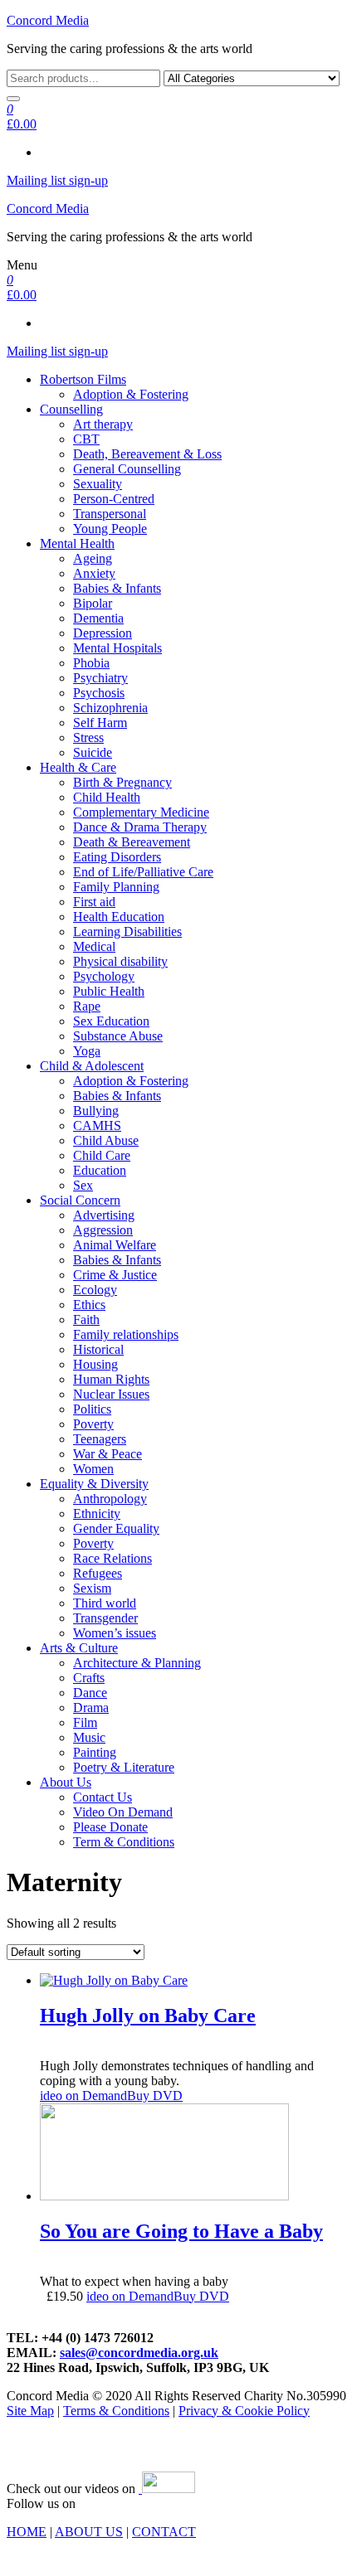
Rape (87, 1006)
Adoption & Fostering (131, 394)
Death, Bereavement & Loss (147, 454)
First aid (94, 902)
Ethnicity (97, 1514)
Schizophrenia (110, 708)
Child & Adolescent (92, 1066)
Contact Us (103, 1797)
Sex (83, 1185)
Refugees (98, 1573)
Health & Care (78, 767)
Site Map (30, 2411)
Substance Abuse (118, 1036)
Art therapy (103, 424)
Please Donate (110, 1827)
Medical (94, 946)
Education (100, 1170)
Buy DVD (155, 2096)
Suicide (93, 752)
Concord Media (48, 20)
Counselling (71, 409)
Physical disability (120, 961)
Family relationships (126, 1334)
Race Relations (112, 1558)
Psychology (104, 976)
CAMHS (97, 1125)
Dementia (98, 618)
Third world (105, 1603)
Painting (95, 1752)
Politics (92, 1409)
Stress (88, 737)
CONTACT (164, 2532)
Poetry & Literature (124, 1767)
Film (85, 1722)
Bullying (96, 1111)
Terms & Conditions (116, 2411)
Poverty (93, 1424)
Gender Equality (116, 1528)
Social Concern (80, 1200)
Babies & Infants (117, 588)
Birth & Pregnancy (122, 782)
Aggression (103, 1230)
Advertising (104, 1215)
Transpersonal (110, 514)
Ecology (95, 1290)
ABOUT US (89, 2532)
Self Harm (100, 723)
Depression (103, 633)
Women (93, 1469)
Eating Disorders (117, 857)
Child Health (107, 797)
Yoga (87, 1051)
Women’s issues (115, 1633)
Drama (91, 1708)
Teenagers (100, 1439)
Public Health (109, 991)
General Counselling (127, 469)
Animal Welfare (115, 1245)
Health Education (119, 917)
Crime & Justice (115, 1275)
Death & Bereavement (132, 842)
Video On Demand (123, 1812)
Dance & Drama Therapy (140, 827)
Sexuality (98, 484)
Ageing (93, 558)
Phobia (91, 663)
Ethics (89, 1305)
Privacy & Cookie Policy (244, 2411)
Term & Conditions (124, 1842)
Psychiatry (100, 678)
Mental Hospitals (117, 648)
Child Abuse (106, 1140)
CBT (86, 439)
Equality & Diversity (94, 1484)
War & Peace (108, 1454)
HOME (27, 2532)
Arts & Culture (79, 1648)
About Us (66, 1782)
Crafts (89, 1678)
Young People (110, 529)
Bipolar (93, 603)
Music (89, 1737)
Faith (86, 1320)
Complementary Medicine (141, 812)
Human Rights (111, 1379)
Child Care (102, 1155)
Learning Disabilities (127, 931)
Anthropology (110, 1499)
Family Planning (116, 887)
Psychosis (99, 693)
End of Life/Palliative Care (143, 872)
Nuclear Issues (111, 1394)
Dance (90, 1693)
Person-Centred (114, 499)
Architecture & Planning (137, 1663)
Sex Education (111, 1021)
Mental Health (77, 543)
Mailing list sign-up (57, 180)
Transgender (105, 1618)
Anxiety (94, 573)
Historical (98, 1349)
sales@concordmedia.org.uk (139, 2353)
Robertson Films (83, 379)
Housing (95, 1364)
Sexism (92, 1588)
